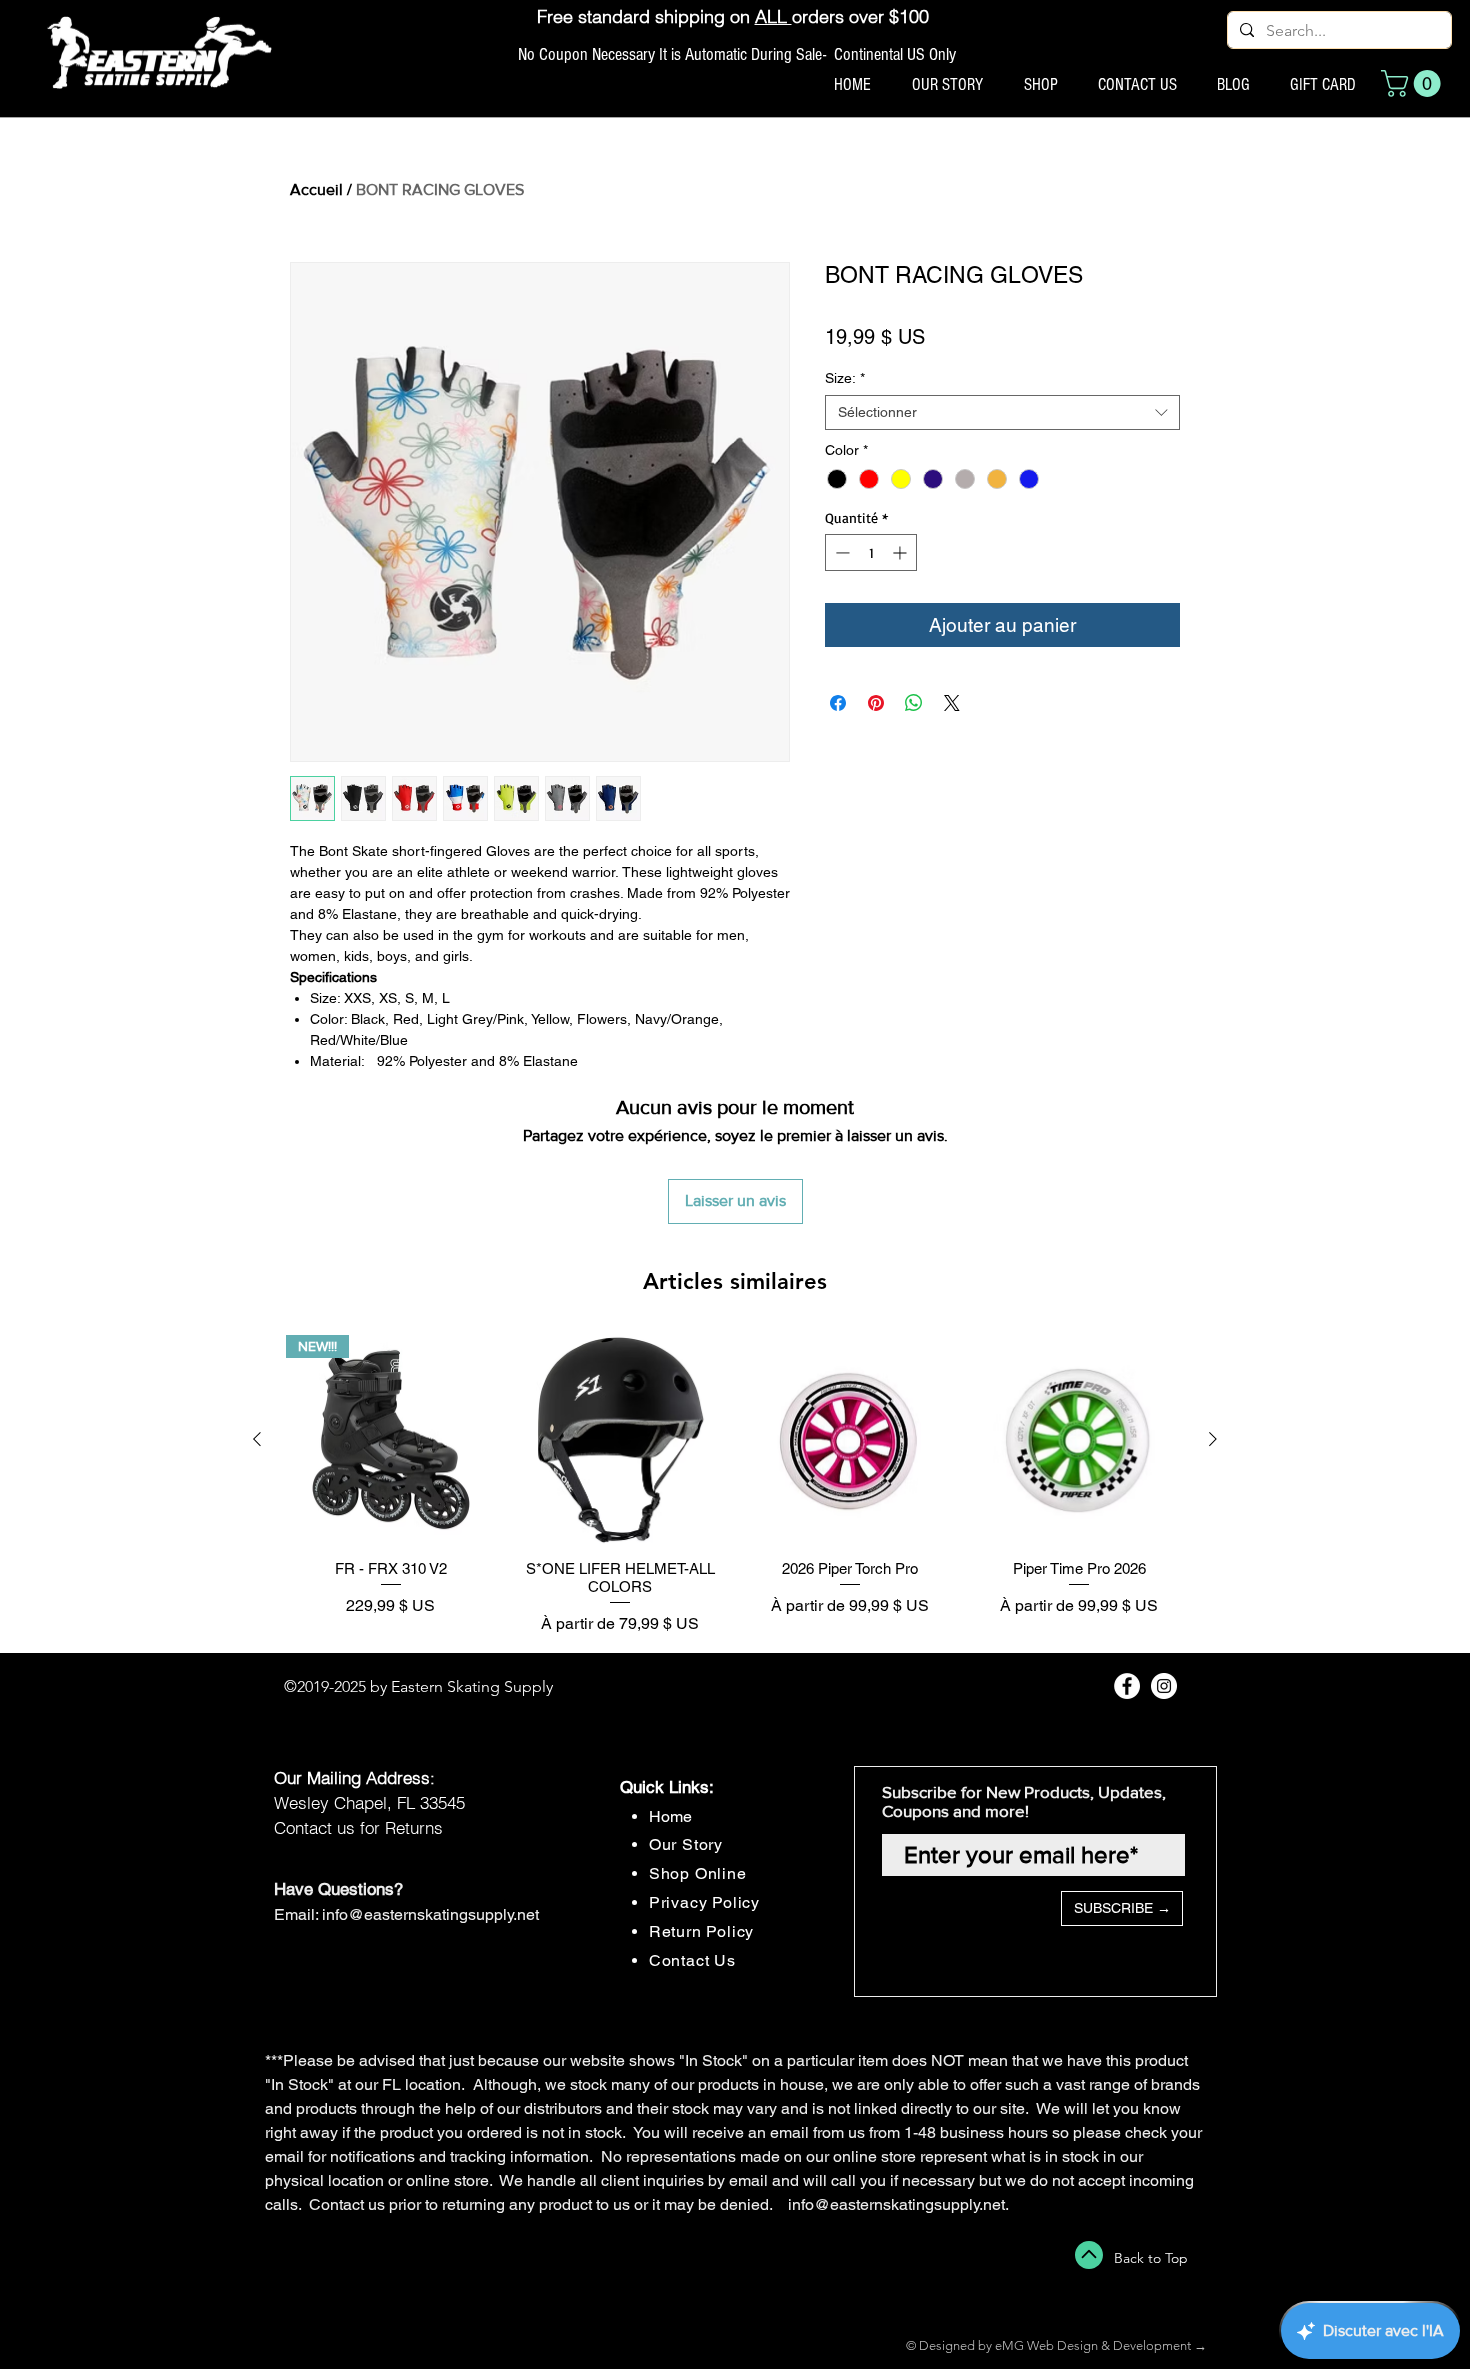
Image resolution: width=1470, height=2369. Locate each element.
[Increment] (901, 552)
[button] (1414, 83)
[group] (735, 1485)
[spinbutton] (871, 552)
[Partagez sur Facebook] (838, 703)
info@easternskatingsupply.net (430, 1914)
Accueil (316, 189)
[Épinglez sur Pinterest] (876, 703)
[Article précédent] (257, 1439)
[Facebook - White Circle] (1127, 1686)
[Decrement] (840, 552)
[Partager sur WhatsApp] (914, 703)
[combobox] (1002, 412)
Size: (845, 378)
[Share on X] (952, 703)
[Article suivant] (1213, 1439)
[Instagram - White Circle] (1164, 1686)
